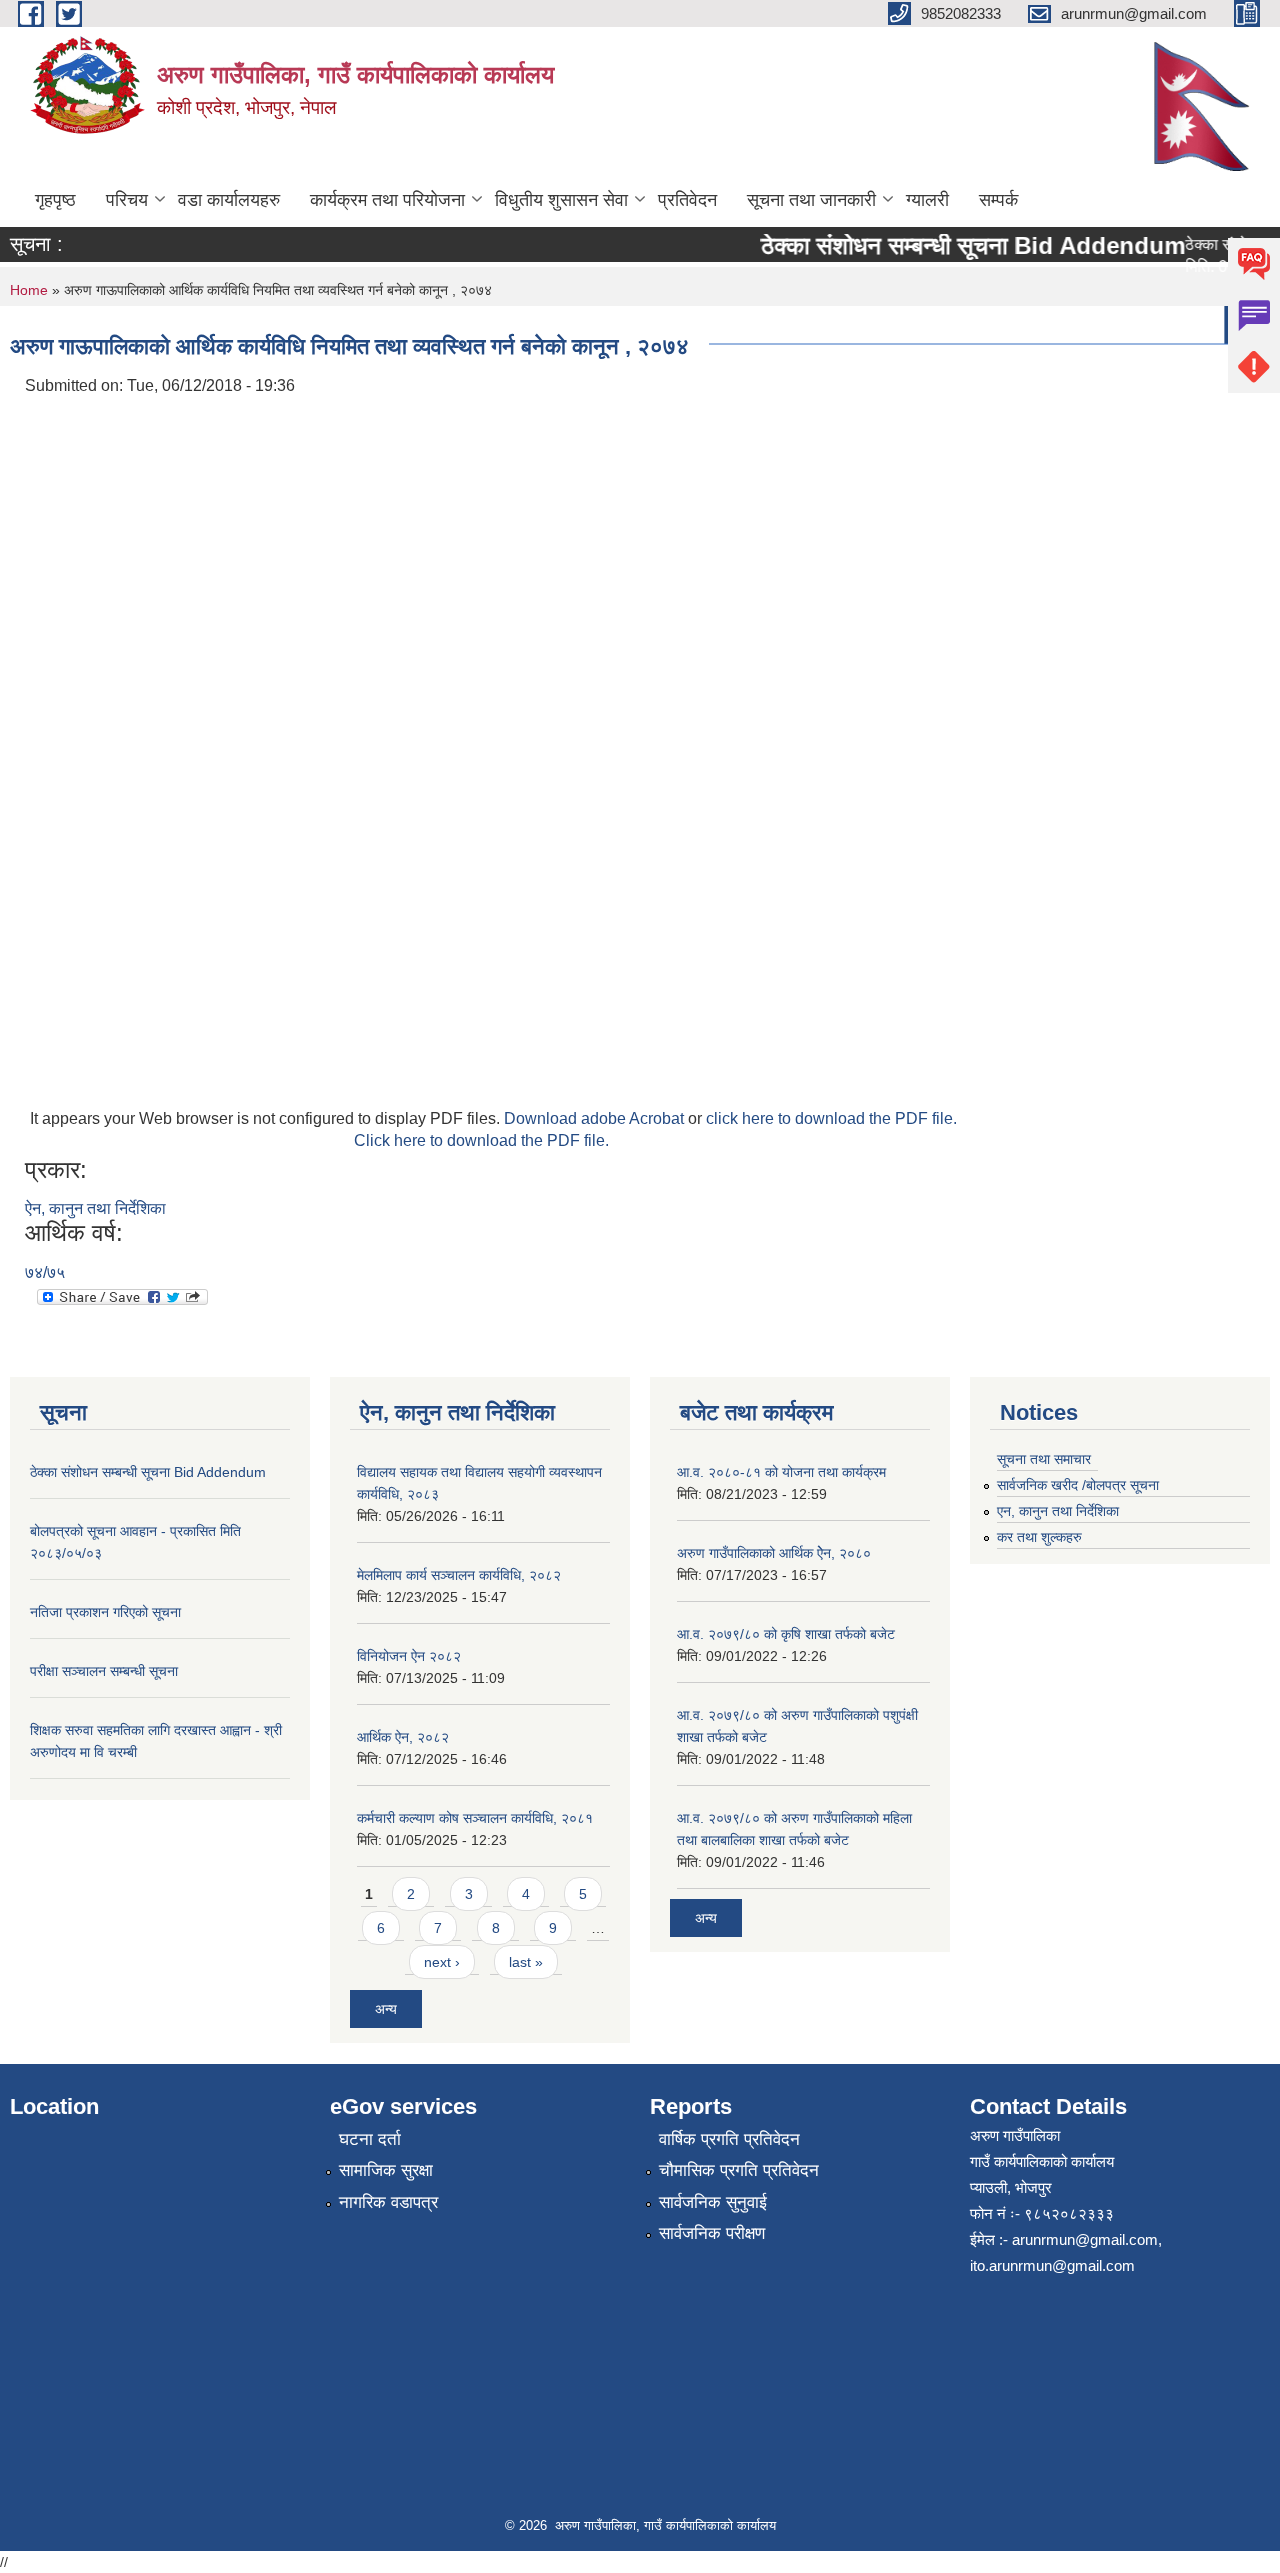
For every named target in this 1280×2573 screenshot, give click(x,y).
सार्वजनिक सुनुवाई (713, 2202)
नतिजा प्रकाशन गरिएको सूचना (105, 1612)
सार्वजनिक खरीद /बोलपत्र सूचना (1078, 1485)
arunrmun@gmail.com (1085, 2239)
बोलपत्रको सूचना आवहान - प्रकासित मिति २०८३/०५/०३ (913, 324)
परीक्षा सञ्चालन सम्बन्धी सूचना (104, 1671)
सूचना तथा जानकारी (811, 200)
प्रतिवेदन (687, 200)
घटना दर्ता (370, 2139)
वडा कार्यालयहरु (229, 200)
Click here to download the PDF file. (481, 1140)
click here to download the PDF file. (831, 1118)
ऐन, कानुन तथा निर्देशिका (95, 1208)
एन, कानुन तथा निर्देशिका (1058, 1511)
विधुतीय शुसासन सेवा (561, 200)
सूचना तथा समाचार (1044, 1459)
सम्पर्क (998, 200)
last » (526, 1962)
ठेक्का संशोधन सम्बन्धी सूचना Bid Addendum (953, 245)
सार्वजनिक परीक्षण (712, 2233)
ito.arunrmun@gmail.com (1052, 2265)
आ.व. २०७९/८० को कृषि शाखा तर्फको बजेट (786, 1634)
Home (29, 290)
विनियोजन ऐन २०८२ (409, 1656)
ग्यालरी (927, 200)
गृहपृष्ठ (55, 200)
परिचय (127, 200)
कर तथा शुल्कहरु (1039, 1537)
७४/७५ (45, 1272)
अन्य (386, 2009)
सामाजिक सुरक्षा (386, 2170)
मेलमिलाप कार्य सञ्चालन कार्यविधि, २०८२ (459, 1575)
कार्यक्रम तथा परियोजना (387, 200)
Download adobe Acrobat (596, 1118)
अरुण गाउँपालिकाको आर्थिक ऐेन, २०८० (774, 1553)
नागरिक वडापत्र (388, 2202)
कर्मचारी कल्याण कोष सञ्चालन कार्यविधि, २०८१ (475, 1818)
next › (442, 1962)
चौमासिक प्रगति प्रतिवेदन (739, 2170)
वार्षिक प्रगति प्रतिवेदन (729, 2139)
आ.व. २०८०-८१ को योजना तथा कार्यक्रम (781, 1472)
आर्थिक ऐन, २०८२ (403, 1737)
